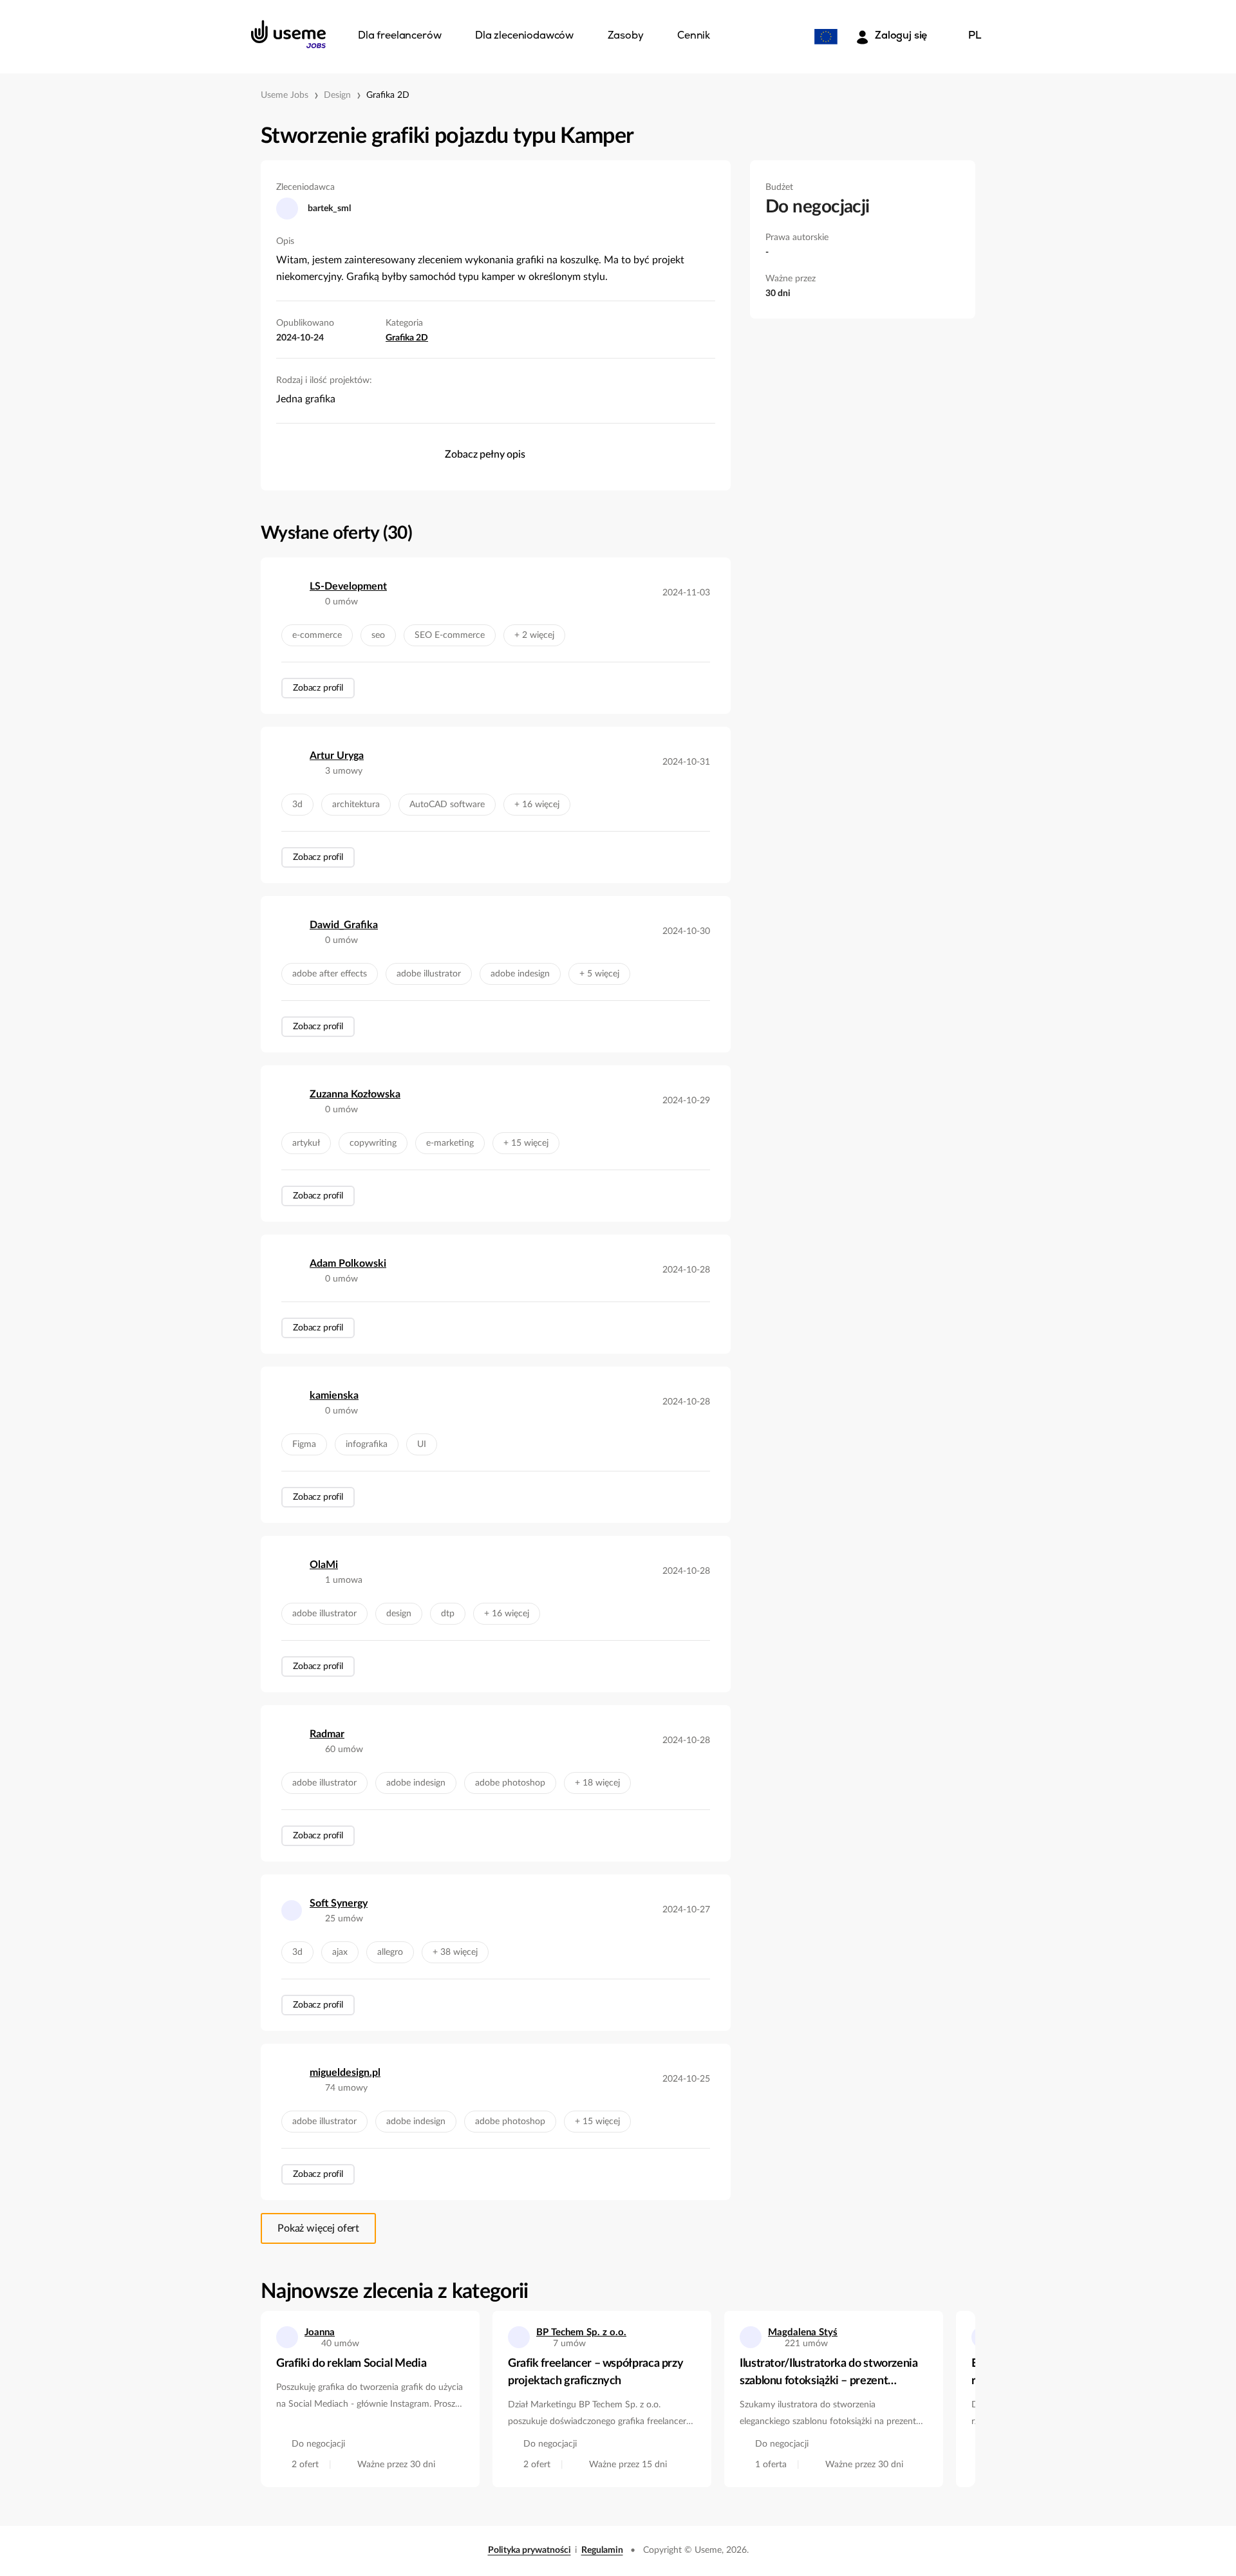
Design (337, 95)
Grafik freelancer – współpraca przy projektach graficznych (595, 2372)
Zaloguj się (901, 36)
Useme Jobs (285, 95)
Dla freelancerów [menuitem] (399, 36)
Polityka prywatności (529, 2550)
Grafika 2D (388, 95)
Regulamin (602, 2550)
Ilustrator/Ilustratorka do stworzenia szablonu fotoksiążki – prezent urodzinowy (829, 2374)
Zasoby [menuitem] (626, 36)
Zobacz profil (318, 688)
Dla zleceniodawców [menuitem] (524, 36)
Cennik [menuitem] (694, 36)
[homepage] (288, 34)
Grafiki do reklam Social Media (351, 2364)
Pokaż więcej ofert (318, 2228)
